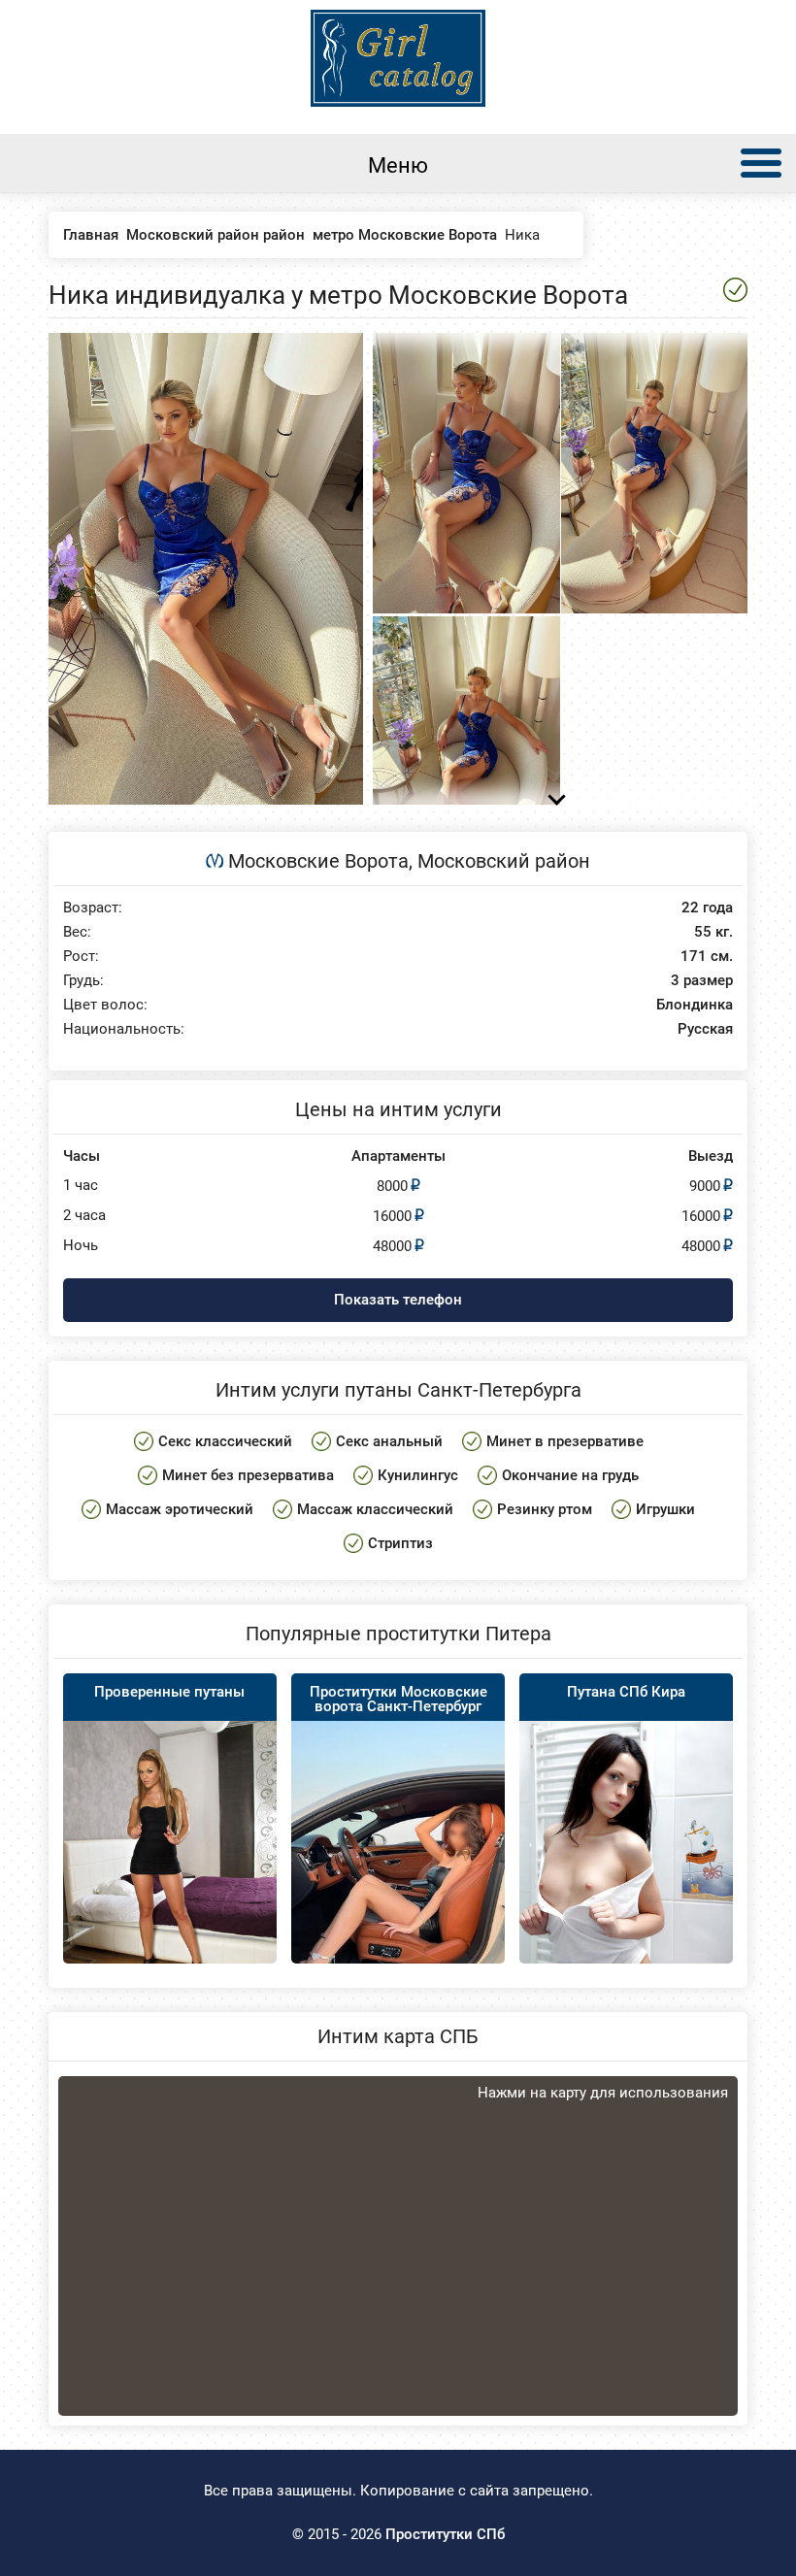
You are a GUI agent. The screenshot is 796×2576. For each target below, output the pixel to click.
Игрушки (665, 1509)
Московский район (504, 861)
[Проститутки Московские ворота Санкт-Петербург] (398, 1881)
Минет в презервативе (565, 1441)
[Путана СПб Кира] (626, 1881)
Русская (705, 1029)
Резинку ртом (545, 1509)
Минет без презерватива (248, 1475)
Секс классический (225, 1441)
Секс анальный (389, 1441)
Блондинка (695, 1005)
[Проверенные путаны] (170, 1863)
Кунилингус (418, 1475)
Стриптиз (400, 1543)
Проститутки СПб (445, 2534)
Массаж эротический (180, 1509)
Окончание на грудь (570, 1475)
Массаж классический (375, 1509)
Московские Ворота (318, 861)
